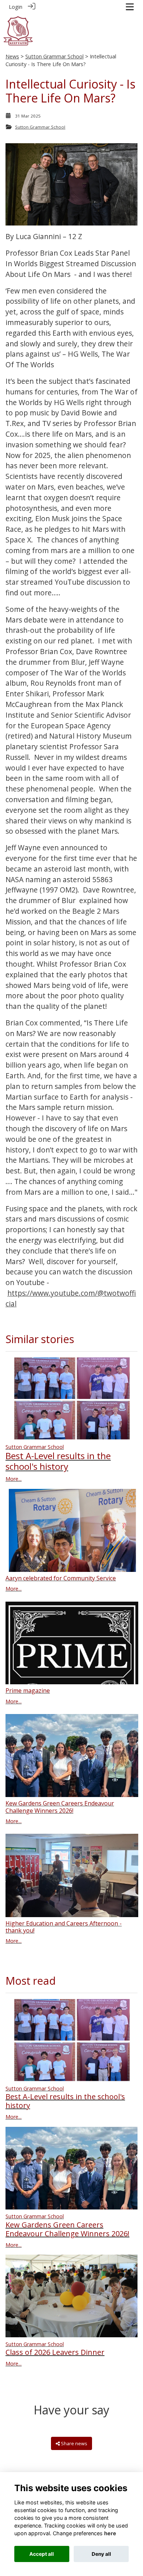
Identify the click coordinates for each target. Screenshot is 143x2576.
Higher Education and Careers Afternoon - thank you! (64, 1927)
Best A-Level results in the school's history (58, 1461)
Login (16, 7)
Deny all (101, 2554)
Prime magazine (28, 1691)
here (110, 2533)
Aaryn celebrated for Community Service (61, 1578)
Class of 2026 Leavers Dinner (55, 2352)
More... (14, 1479)
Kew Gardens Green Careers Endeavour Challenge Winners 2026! (60, 1807)
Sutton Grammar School (54, 56)
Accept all (42, 2554)
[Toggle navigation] (130, 7)
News (12, 56)
